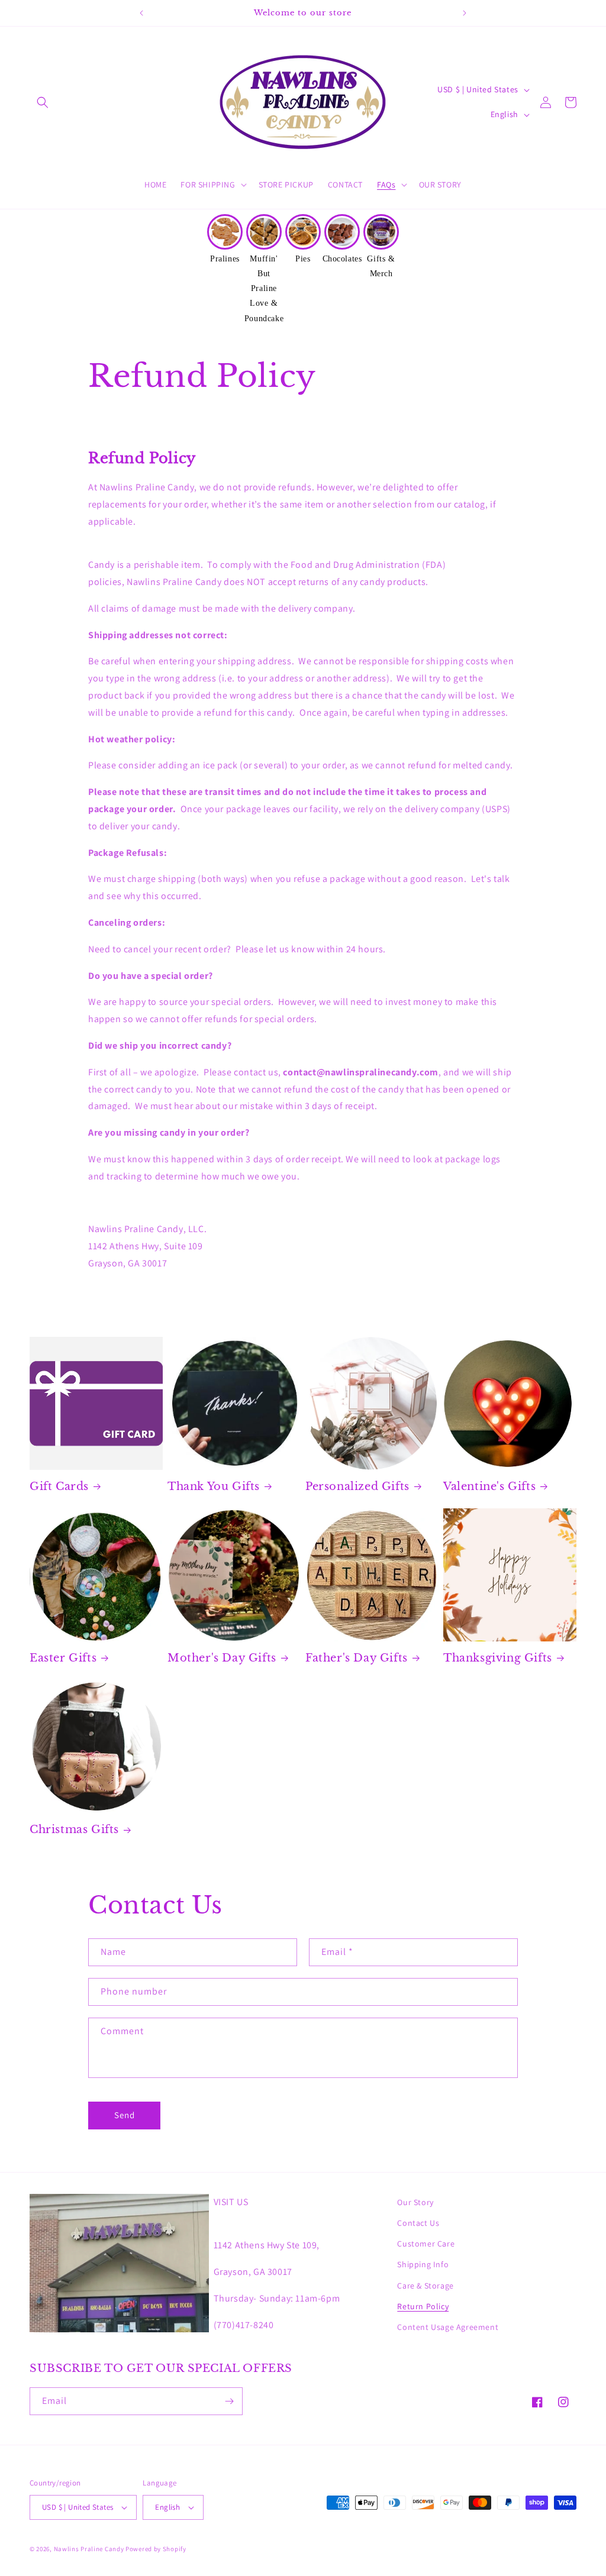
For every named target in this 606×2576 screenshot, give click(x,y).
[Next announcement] (465, 13)
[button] (43, 102)
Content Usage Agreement (448, 2327)
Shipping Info (423, 2264)
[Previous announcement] (141, 13)
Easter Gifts (63, 1658)
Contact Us (418, 2223)
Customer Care (426, 2244)
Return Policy (423, 2306)
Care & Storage (425, 2286)
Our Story (415, 2202)
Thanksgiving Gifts (498, 1658)
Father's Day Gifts (357, 1658)
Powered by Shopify (156, 2549)
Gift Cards (59, 1486)
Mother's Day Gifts (222, 1658)
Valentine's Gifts (489, 1486)
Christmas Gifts (74, 1830)
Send (125, 2115)
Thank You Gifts (214, 1486)
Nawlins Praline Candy (89, 2549)
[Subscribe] (229, 2401)
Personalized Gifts (357, 1486)
